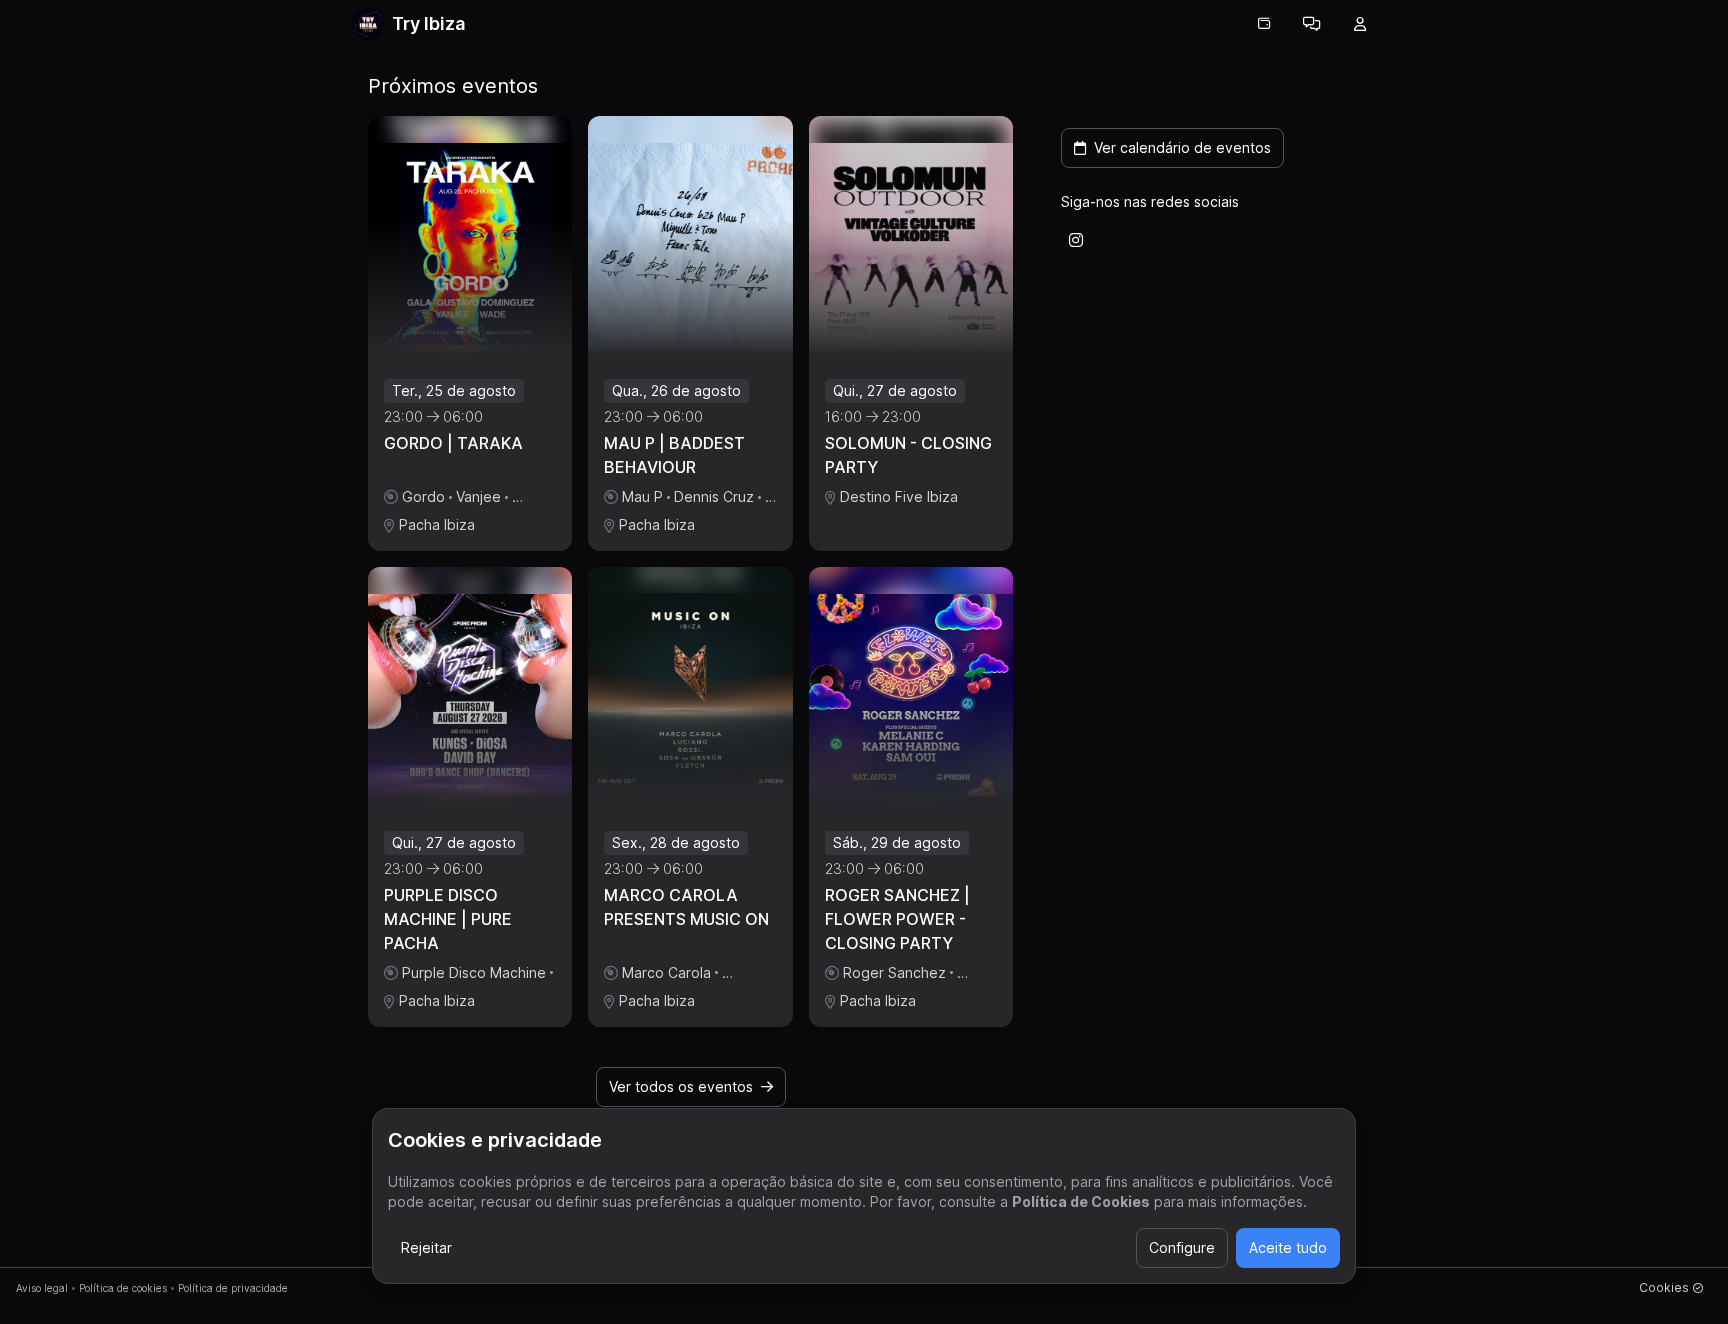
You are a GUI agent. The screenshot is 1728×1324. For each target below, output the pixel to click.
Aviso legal (42, 1288)
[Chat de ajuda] (1312, 24)
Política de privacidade (233, 1288)
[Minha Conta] (1360, 24)
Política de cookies (123, 1288)
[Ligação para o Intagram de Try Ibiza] (1076, 240)
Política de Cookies (1081, 1201)
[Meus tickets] (1264, 24)
